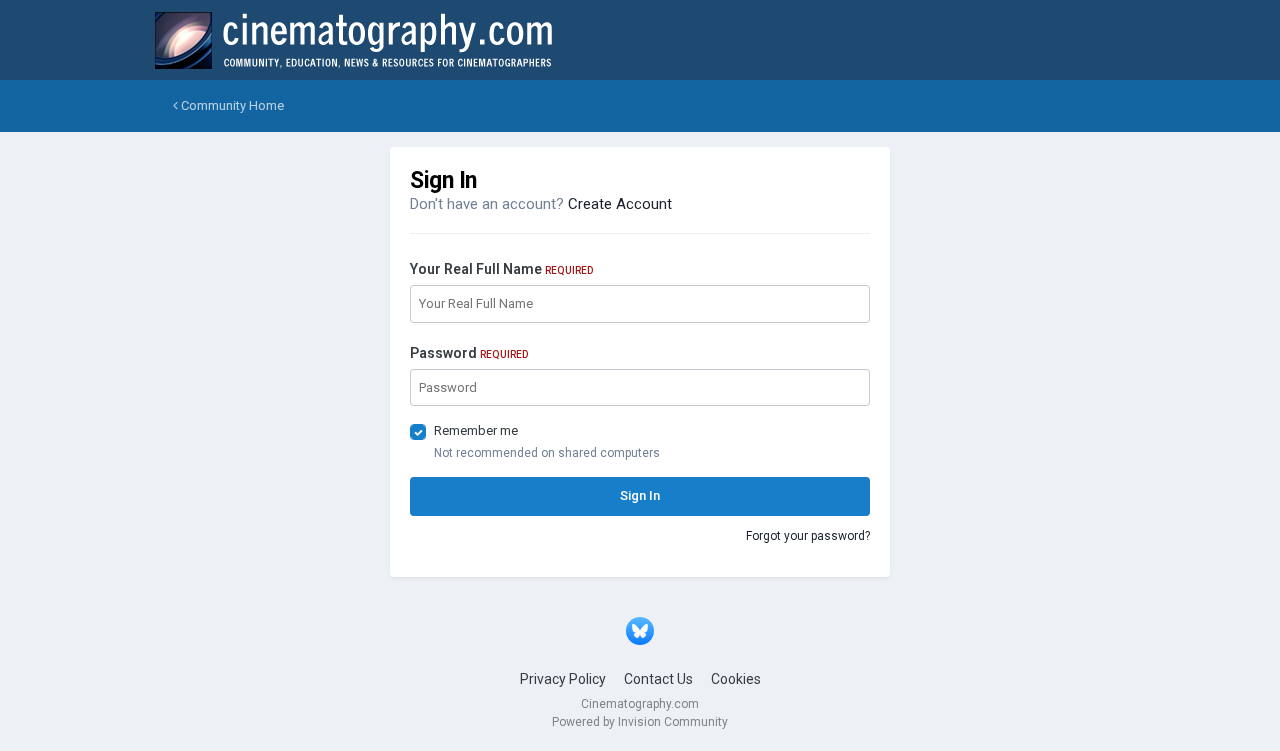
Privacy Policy (563, 679)
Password (469, 353)
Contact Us (658, 679)
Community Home (231, 105)
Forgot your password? (808, 536)
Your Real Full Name (501, 269)
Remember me (476, 430)
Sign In (640, 495)
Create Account (620, 204)
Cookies (736, 679)
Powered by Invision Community (640, 722)
